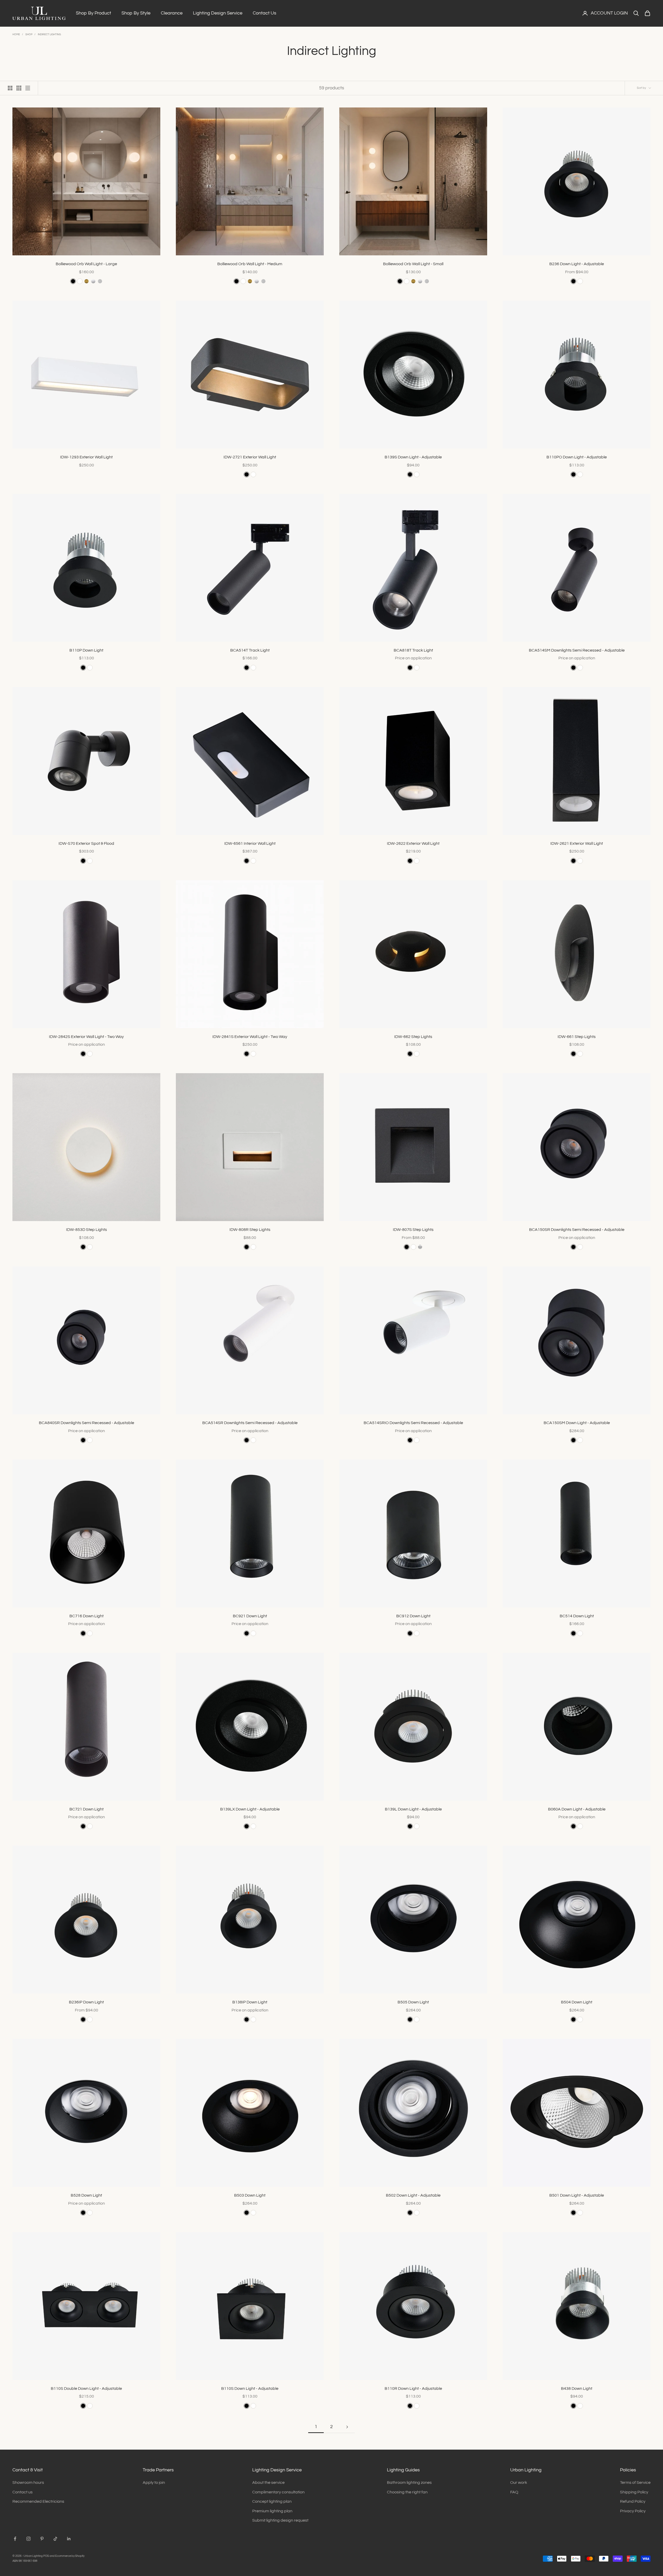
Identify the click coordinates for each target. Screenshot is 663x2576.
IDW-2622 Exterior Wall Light (413, 843)
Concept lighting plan (272, 2501)
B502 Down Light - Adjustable (413, 2195)
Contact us (23, 2492)
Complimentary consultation (278, 2492)
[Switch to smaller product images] (19, 88)
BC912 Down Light (413, 1616)
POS (46, 2556)
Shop (29, 34)
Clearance (172, 13)
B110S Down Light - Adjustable (250, 2389)
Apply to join (154, 2483)
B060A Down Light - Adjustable (577, 1809)
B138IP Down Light (250, 2002)
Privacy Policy (633, 2511)
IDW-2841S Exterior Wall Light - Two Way (250, 1037)
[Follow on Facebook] (15, 2539)
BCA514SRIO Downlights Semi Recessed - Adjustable (413, 1423)
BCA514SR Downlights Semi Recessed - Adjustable (250, 1423)
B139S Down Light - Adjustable (413, 457)
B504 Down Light (577, 2002)
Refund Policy (633, 2501)
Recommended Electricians (38, 2501)
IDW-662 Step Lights (413, 1037)
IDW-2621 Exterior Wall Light (577, 843)
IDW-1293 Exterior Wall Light (86, 457)
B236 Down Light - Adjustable (577, 264)
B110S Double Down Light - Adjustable (86, 2389)
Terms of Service (635, 2483)
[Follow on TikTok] (55, 2539)
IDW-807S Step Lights (413, 1230)
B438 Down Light (577, 2389)
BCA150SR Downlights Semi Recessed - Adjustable (577, 1230)
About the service (268, 2483)
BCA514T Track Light (250, 650)
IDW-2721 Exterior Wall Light (250, 457)
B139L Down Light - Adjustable (413, 1809)
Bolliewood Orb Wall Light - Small (413, 264)
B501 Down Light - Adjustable (577, 2195)
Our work (519, 2483)
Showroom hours (28, 2483)
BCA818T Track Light (413, 650)
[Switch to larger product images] (10, 88)
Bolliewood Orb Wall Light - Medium (250, 264)
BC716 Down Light (87, 1616)
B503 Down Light (250, 2195)
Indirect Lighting (49, 34)
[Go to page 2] (347, 2427)
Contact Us (265, 13)
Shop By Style (136, 13)
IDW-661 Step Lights (577, 1037)
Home (16, 34)
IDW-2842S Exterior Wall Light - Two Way (86, 1037)
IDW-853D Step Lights (87, 1230)
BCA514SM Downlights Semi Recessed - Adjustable (577, 650)
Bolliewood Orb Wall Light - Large (86, 264)
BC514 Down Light (577, 1616)
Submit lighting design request (280, 2520)
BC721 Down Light (87, 1809)
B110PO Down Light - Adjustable (577, 457)
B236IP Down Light (86, 2002)
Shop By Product (93, 13)
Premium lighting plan (272, 2511)
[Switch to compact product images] (28, 88)
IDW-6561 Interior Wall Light (250, 843)
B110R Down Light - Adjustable (413, 2389)
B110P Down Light (86, 650)
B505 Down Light (413, 2002)
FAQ (514, 2492)
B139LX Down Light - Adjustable (250, 1809)
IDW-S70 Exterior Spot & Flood (86, 843)
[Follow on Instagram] (28, 2539)
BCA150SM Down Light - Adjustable (577, 1423)
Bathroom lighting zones (409, 2483)
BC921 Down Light (250, 1616)
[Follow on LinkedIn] (69, 2539)
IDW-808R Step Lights (250, 1230)
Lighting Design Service (218, 13)
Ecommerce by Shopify (70, 2556)
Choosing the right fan (407, 2492)
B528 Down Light (86, 2195)
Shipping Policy (634, 2492)
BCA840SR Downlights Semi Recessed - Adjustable (87, 1423)
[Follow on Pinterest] (42, 2539)
